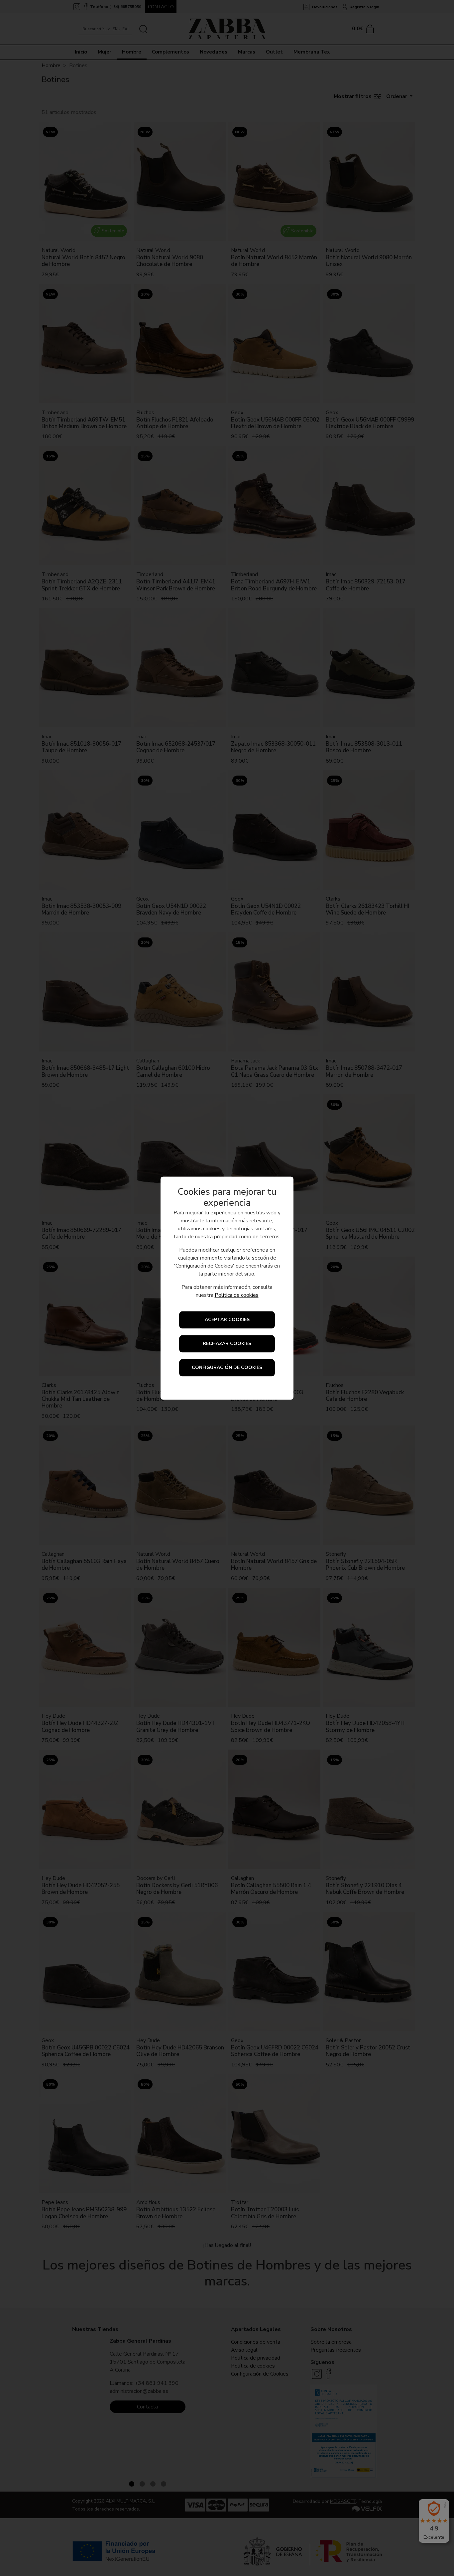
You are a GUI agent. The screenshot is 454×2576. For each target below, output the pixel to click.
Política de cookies (237, 1295)
